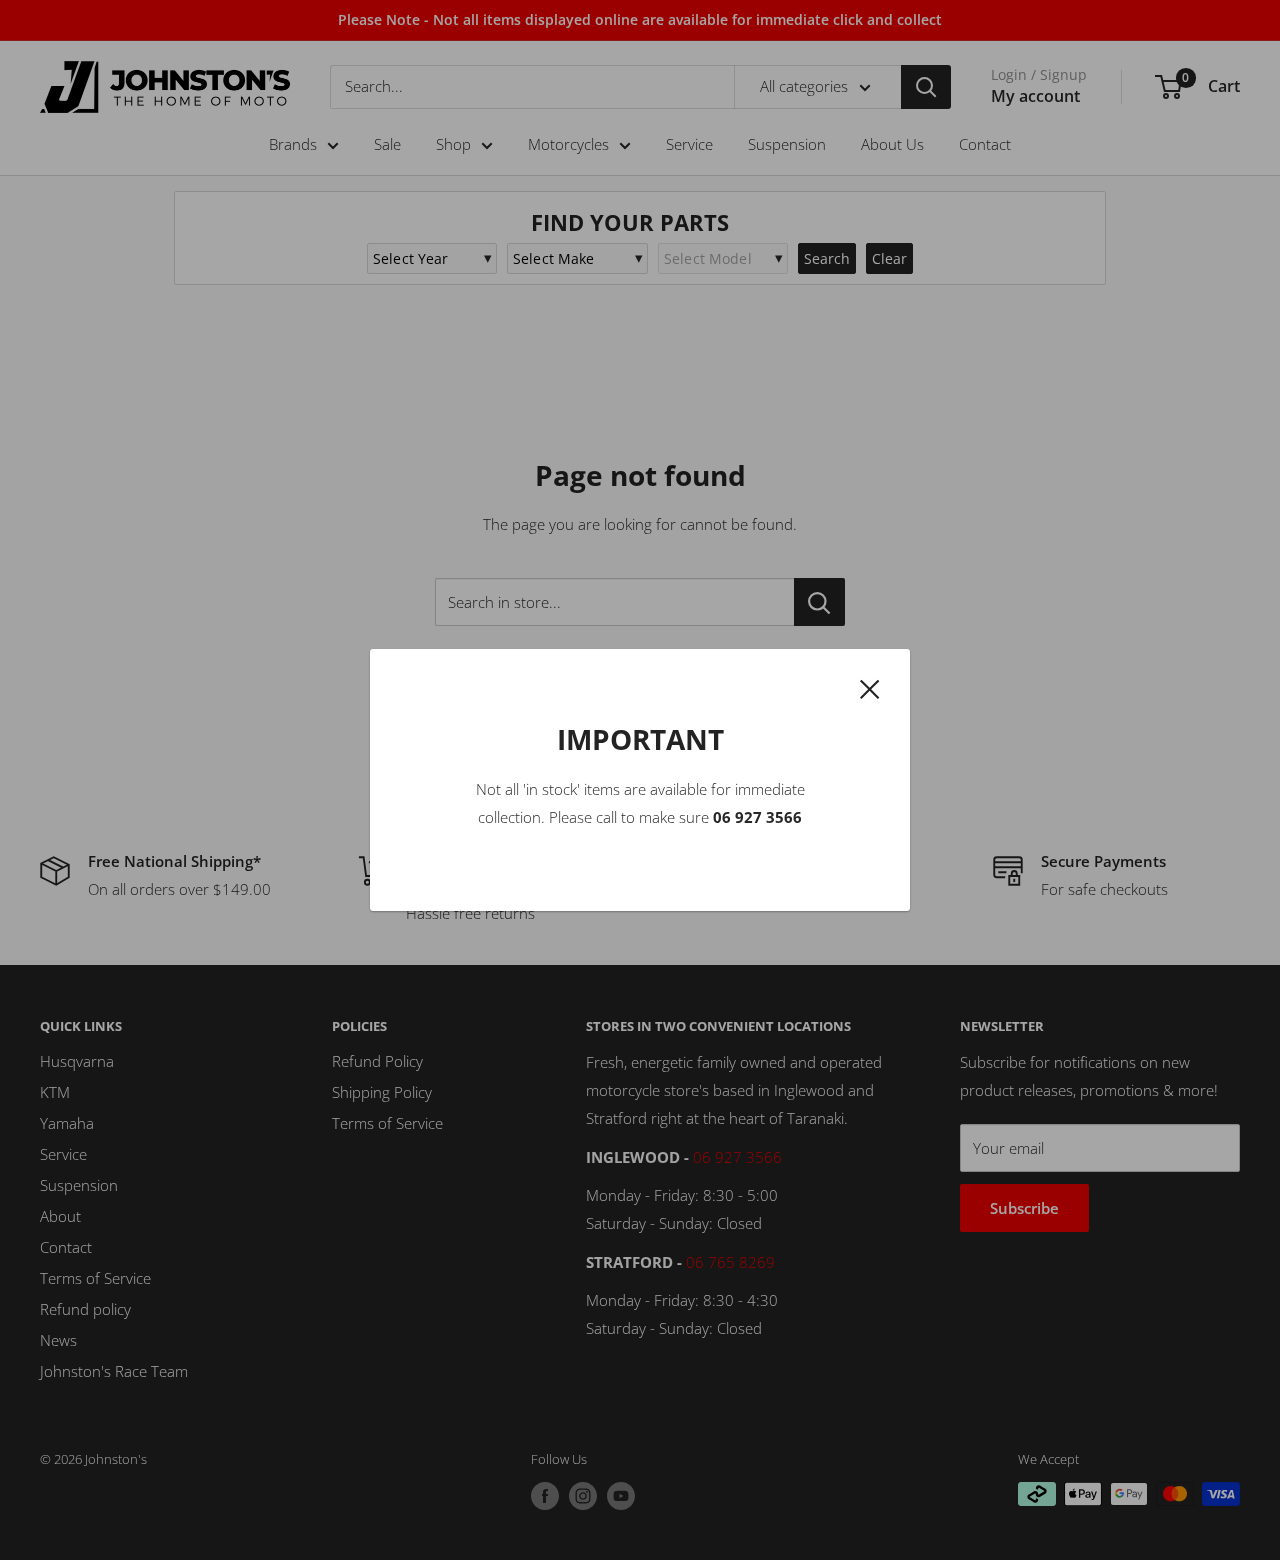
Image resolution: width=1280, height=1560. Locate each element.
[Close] (870, 687)
